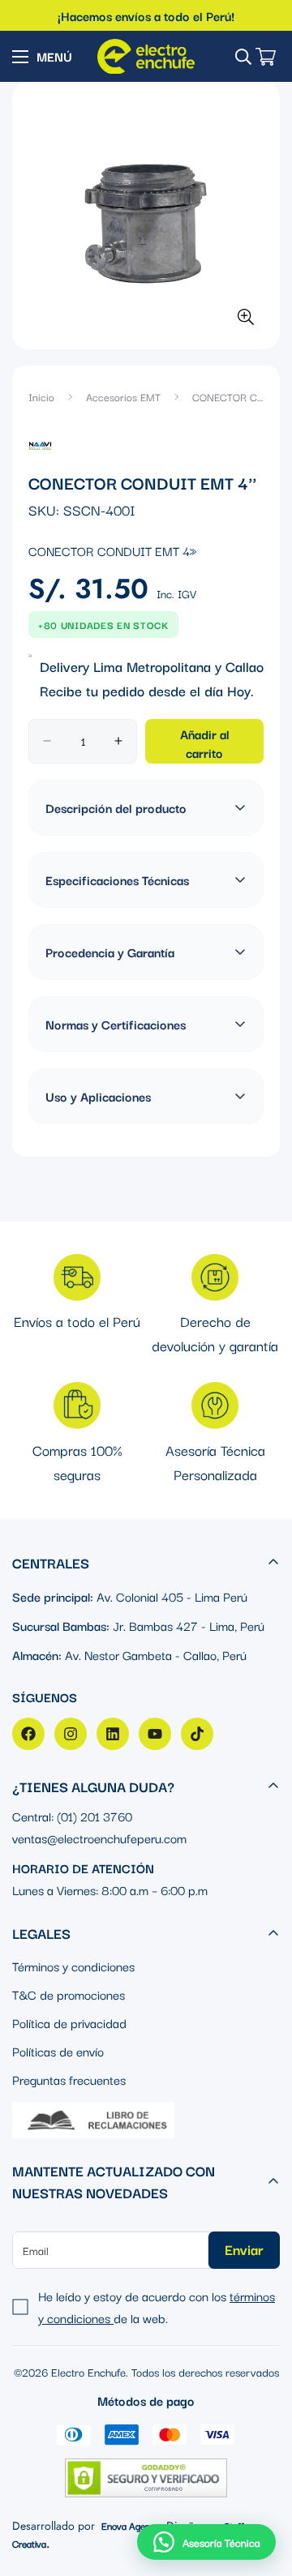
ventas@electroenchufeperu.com (99, 1838)
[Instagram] (71, 1734)
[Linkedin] (113, 1734)
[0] (266, 57)
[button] (206, 2542)
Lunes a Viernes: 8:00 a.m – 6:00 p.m (110, 1889)
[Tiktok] (197, 1734)
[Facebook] (28, 1734)
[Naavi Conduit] (40, 444)
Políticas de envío (58, 2051)
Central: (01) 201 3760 (72, 1816)
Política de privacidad (69, 2022)
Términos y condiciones (73, 1966)
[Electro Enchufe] (146, 56)
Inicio (41, 396)
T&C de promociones (69, 1994)
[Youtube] (155, 1734)
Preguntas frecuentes (69, 2079)
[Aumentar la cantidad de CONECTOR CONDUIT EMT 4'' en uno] (118, 741)
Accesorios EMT (123, 396)
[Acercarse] (245, 317)
